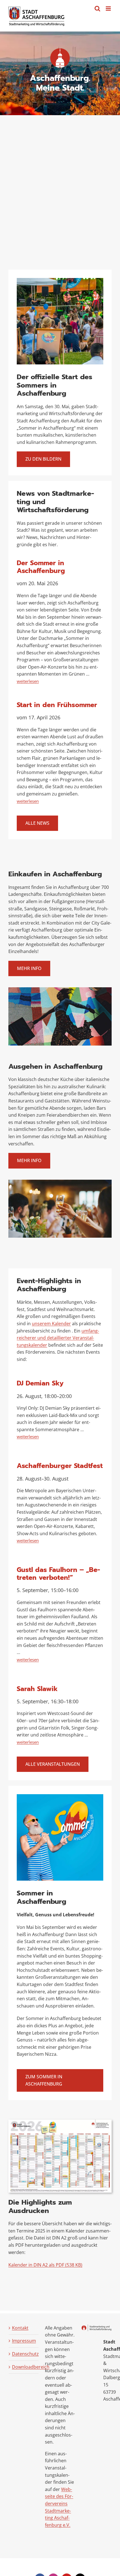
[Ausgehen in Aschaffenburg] (60, 1182)
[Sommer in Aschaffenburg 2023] (60, 1796)
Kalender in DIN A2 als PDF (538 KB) (45, 2265)
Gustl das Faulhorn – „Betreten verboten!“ (58, 1574)
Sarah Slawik (37, 1689)
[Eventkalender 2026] (60, 2122)
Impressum (24, 2341)
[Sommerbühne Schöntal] (60, 280)
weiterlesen (28, 681)
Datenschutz (24, 2354)
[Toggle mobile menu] (109, 9)
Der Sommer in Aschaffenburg (41, 567)
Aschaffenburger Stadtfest (60, 1466)
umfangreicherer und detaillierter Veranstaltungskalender (58, 1338)
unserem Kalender (51, 1324)
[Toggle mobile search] (97, 9)
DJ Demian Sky (40, 1383)
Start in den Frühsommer (57, 705)
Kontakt (20, 2328)
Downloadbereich (24, 2367)
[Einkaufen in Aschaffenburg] (60, 990)
